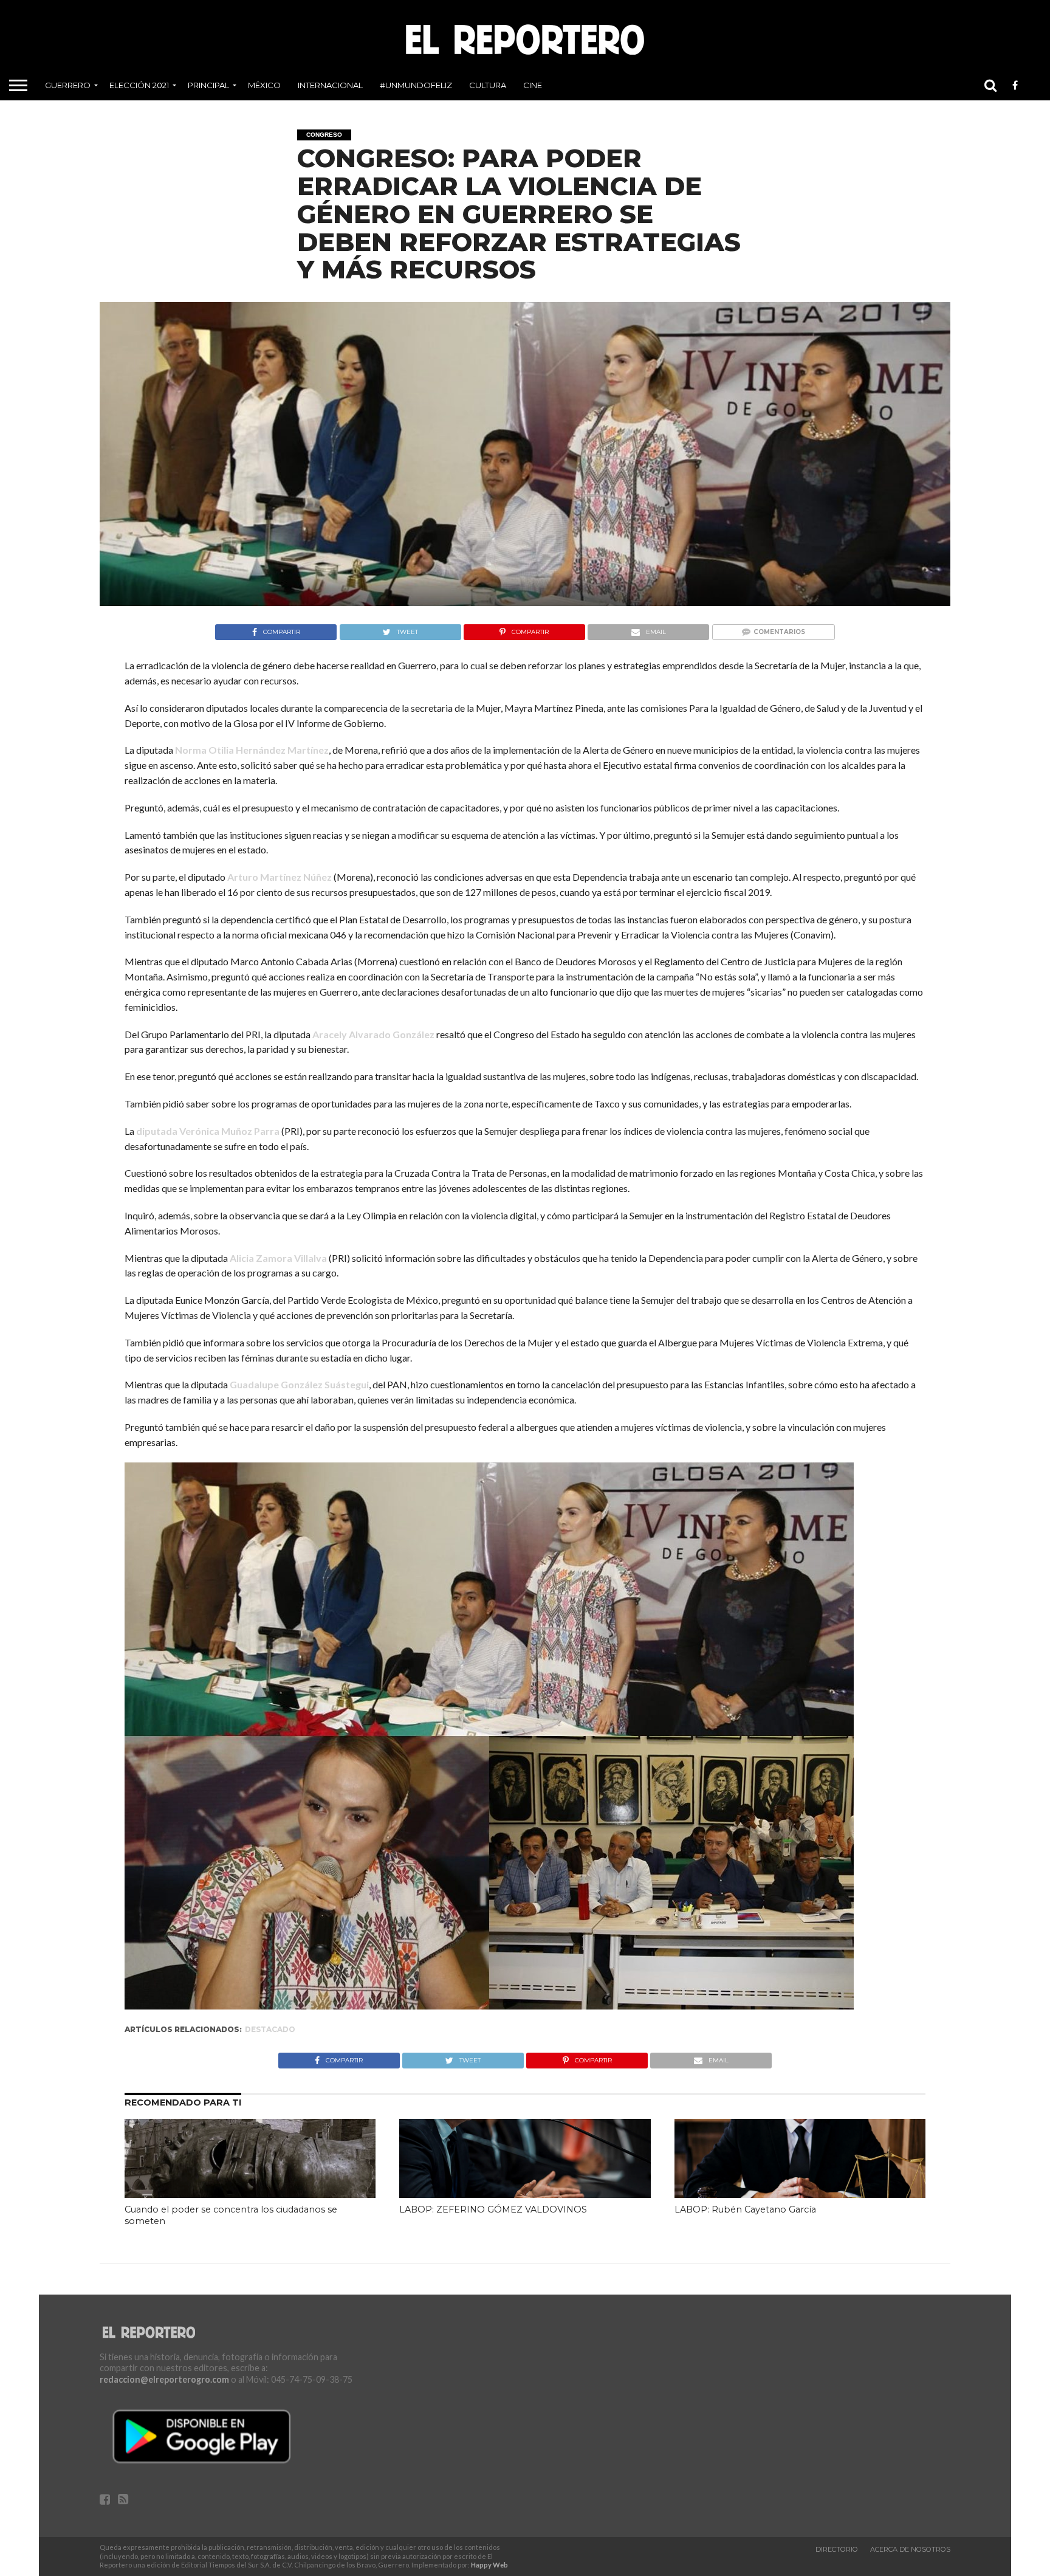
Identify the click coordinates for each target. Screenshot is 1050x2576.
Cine (533, 85)
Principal (208, 85)
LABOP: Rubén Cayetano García (745, 2209)
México (264, 85)
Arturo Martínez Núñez (280, 877)
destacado (270, 2029)
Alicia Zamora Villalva (278, 1258)
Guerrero (68, 85)
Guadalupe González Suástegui (299, 1384)
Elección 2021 (139, 85)
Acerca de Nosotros (910, 2549)
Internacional (330, 85)
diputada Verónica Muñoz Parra (208, 1131)
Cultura (488, 85)
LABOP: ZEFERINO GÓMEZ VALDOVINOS (493, 2209)
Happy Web (489, 2565)
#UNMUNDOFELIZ (416, 85)
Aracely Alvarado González (373, 1034)
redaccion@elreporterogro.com (164, 2379)
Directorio (837, 2549)
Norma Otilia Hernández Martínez (252, 750)
